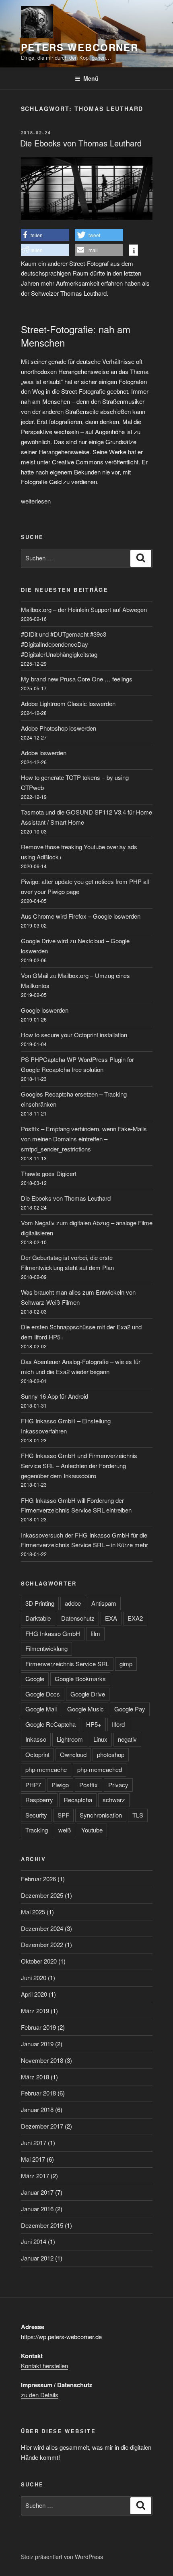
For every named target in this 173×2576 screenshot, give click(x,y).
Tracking (37, 1830)
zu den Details (40, 2395)
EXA (111, 1618)
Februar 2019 (38, 2027)
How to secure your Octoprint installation (74, 1035)
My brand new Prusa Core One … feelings (77, 679)
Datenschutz (78, 1618)
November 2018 (42, 2060)
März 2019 (35, 2011)
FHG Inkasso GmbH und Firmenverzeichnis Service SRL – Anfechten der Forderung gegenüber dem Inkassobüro (79, 1466)
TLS (138, 1815)
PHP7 (33, 1785)
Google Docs (43, 1694)
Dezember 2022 (42, 1944)
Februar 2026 (38, 1879)
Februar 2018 (38, 2093)
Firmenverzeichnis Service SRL (67, 1664)
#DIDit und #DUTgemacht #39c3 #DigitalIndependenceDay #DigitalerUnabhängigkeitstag (64, 644)
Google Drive (88, 1694)
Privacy (118, 1785)
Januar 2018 (37, 2109)
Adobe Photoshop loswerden (59, 728)
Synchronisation (101, 1815)
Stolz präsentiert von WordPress (62, 2557)
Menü (91, 78)
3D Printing (40, 1603)
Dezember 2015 (42, 2225)
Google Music (85, 1709)
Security (36, 1815)
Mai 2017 (33, 2159)
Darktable (38, 1618)
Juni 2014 (34, 2241)
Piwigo (60, 1785)
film (95, 1633)
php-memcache (46, 1769)
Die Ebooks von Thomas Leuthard (81, 143)
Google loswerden (45, 1010)
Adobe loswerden (44, 753)
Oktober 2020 (39, 1961)
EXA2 (135, 1618)
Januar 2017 (37, 2192)
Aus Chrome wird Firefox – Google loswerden (81, 916)
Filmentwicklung (46, 1648)
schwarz (114, 1800)
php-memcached (100, 1769)
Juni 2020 (34, 1977)
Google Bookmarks (80, 1679)
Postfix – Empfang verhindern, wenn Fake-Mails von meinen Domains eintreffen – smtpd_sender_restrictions (84, 1139)
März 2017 (35, 2176)
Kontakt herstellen (44, 2366)
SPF (63, 1815)
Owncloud (73, 1754)
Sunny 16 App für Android (55, 1396)
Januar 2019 (37, 2044)
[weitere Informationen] (133, 251)
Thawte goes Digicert (49, 1173)
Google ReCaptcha (50, 1724)
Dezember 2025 (42, 1895)
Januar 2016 (37, 2209)
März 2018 (35, 2077)
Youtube (92, 1830)
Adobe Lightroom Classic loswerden (68, 703)
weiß (65, 1830)
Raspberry (39, 1800)
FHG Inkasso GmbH (53, 1633)
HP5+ (94, 1724)
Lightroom (70, 1739)
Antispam (104, 1603)
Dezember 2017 (42, 2126)
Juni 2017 (34, 2142)
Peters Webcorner (80, 47)
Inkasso (36, 1739)
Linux (100, 1739)
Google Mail (41, 1709)
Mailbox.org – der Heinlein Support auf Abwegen (84, 609)
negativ (127, 1739)
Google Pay (130, 1709)
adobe (73, 1603)
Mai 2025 (33, 1912)
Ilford (118, 1724)
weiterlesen (36, 501)
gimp (126, 1664)
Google (35, 1679)
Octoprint (37, 1754)
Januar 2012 (37, 2258)
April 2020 (34, 1994)
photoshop (111, 1754)
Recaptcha (78, 1800)
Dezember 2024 (42, 1928)
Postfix (89, 1785)
